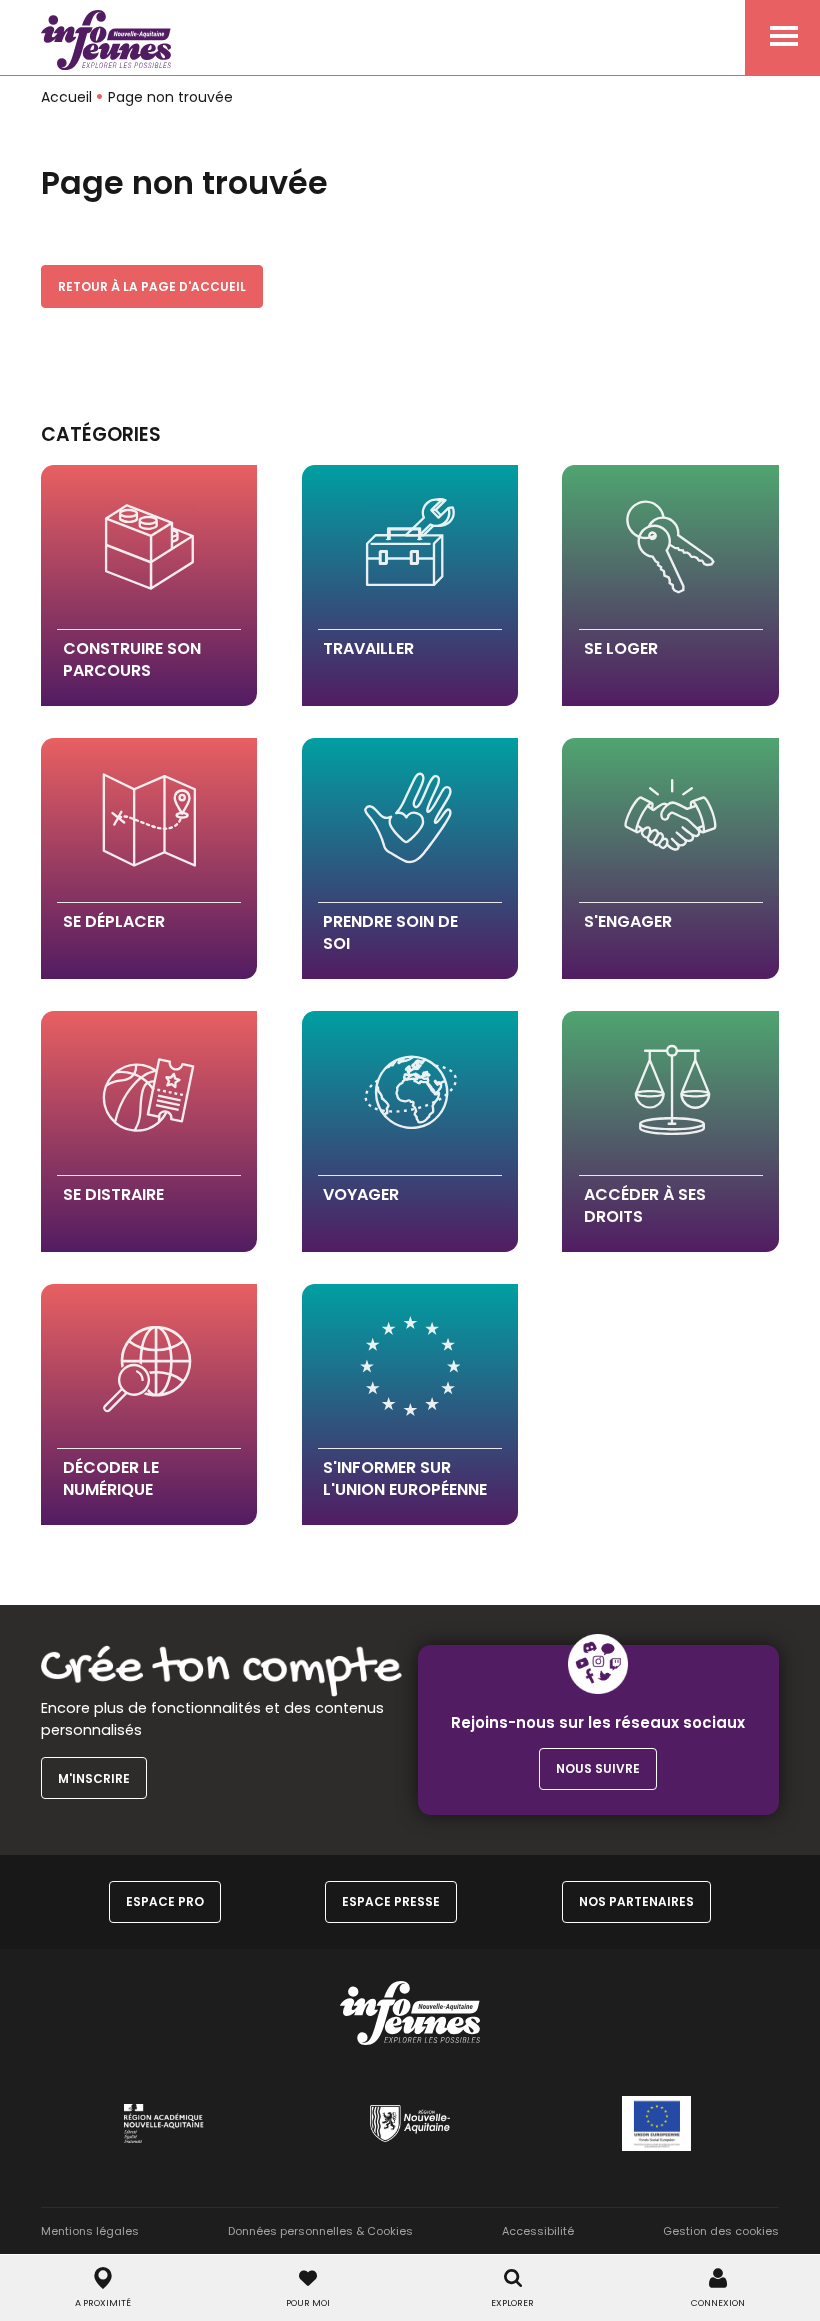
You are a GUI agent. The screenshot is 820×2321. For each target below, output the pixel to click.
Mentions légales (90, 2231)
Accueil (66, 97)
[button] (149, 585)
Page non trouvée (170, 97)
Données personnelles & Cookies (320, 2231)
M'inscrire (94, 1778)
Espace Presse (391, 1901)
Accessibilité (538, 2231)
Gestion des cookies (721, 2231)
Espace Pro (165, 1901)
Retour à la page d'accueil (152, 286)
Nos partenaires (636, 1901)
